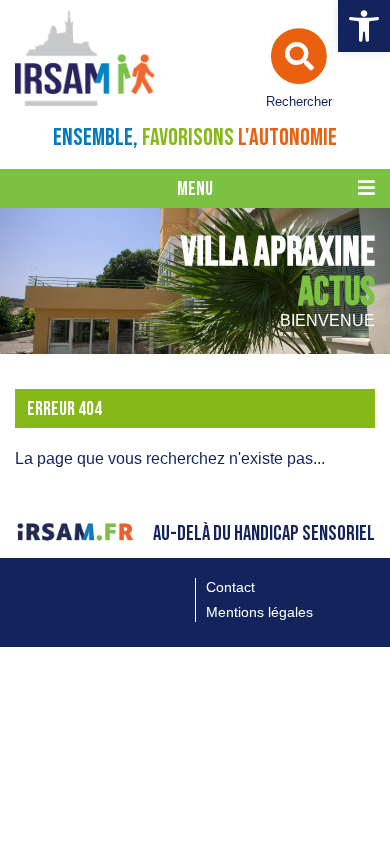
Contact (230, 587)
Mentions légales (259, 612)
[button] (364, 26)
